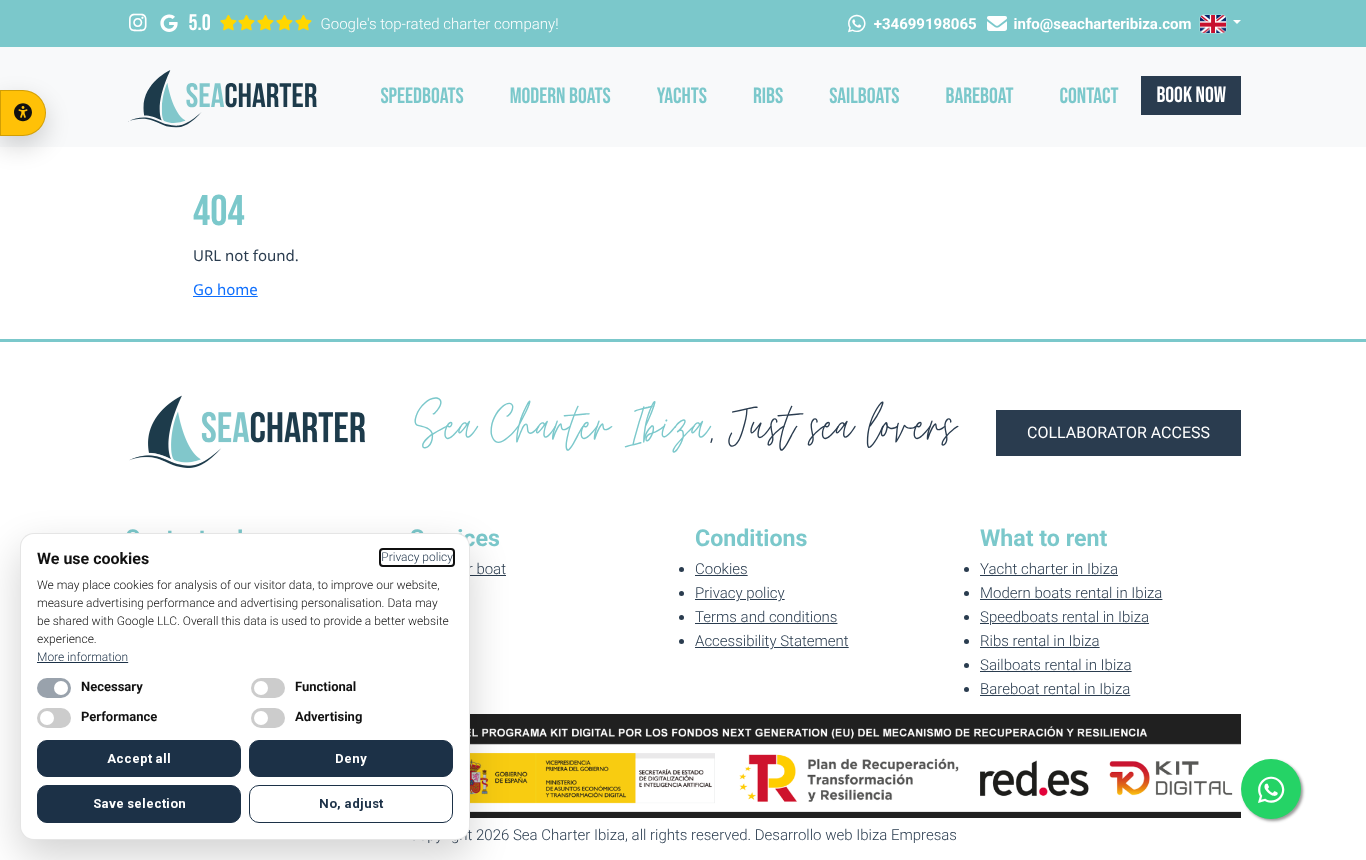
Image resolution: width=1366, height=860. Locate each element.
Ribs (768, 96)
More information (82, 657)
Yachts (682, 96)
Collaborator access (1118, 432)
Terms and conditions (766, 617)
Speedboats (421, 96)
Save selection (139, 803)
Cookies (721, 569)
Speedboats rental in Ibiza (1064, 617)
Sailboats (864, 96)
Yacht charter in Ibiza (1049, 569)
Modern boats (560, 96)
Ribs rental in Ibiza (1040, 641)
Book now (1191, 95)
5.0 (200, 23)
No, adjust (351, 803)
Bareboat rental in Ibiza (1055, 689)
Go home (225, 290)
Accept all (139, 758)
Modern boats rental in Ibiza (1071, 593)
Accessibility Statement (772, 641)
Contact (1089, 96)
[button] (1220, 23)
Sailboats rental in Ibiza (1056, 665)
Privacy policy (740, 593)
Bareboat (980, 96)
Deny (351, 758)
